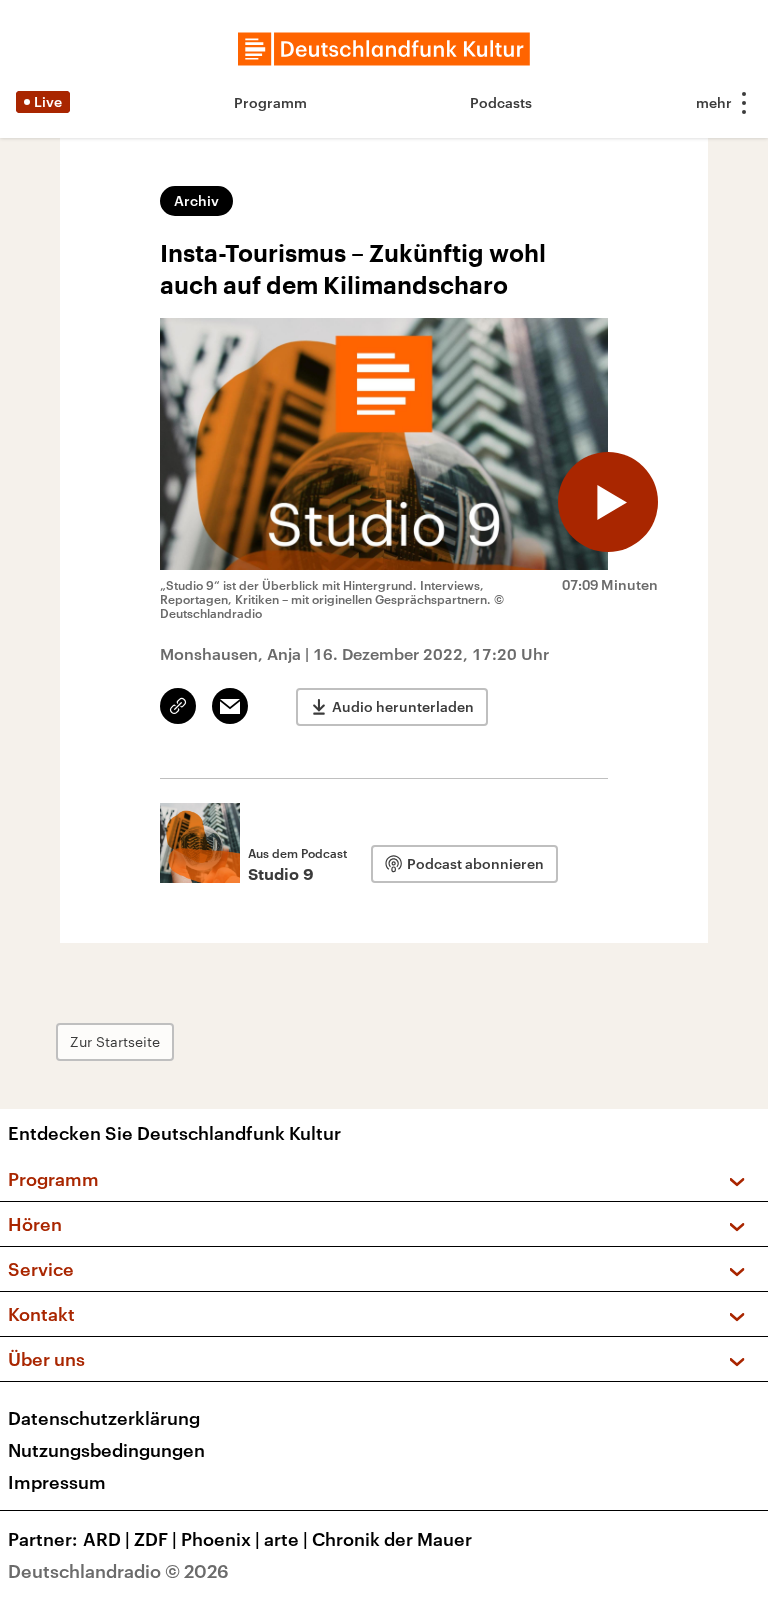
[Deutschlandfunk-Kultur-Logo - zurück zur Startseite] (384, 49)
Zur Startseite (115, 1041)
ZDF (155, 1539)
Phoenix (220, 1539)
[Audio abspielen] (608, 502)
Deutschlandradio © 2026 (118, 1571)
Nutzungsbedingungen (106, 1450)
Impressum (57, 1482)
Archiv (196, 200)
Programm (270, 102)
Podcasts (501, 102)
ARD (106, 1539)
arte (286, 1539)
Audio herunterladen (403, 706)
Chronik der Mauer (392, 1539)
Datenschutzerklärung (104, 1418)
